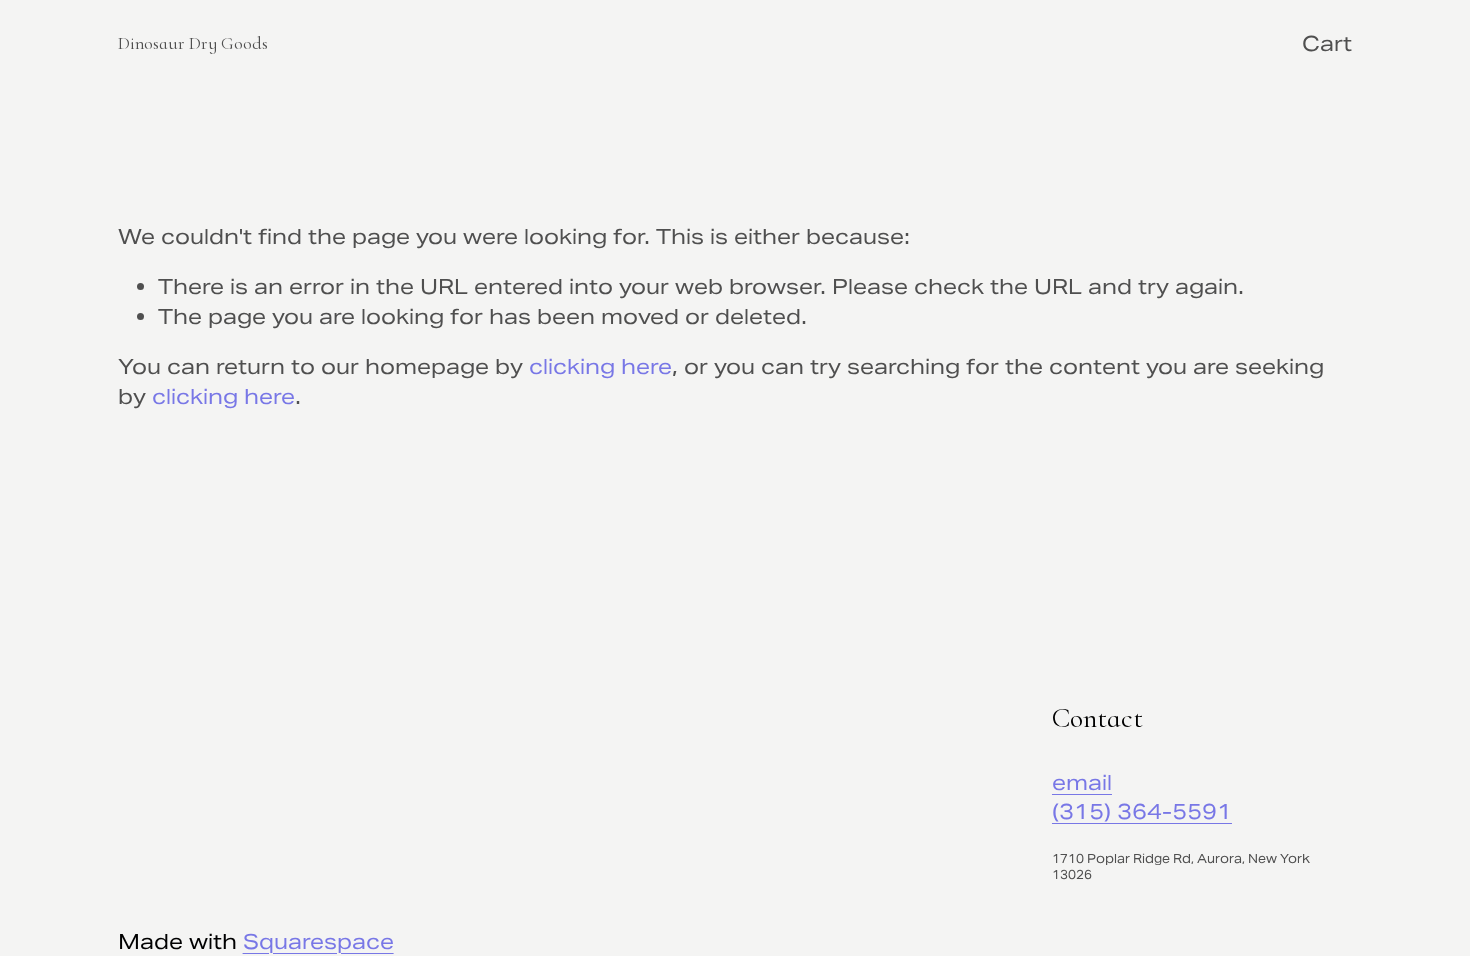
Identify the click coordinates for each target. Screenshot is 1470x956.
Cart (1327, 43)
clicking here (600, 366)
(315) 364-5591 (1142, 811)
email (1082, 782)
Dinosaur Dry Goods (193, 43)
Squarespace (318, 941)
